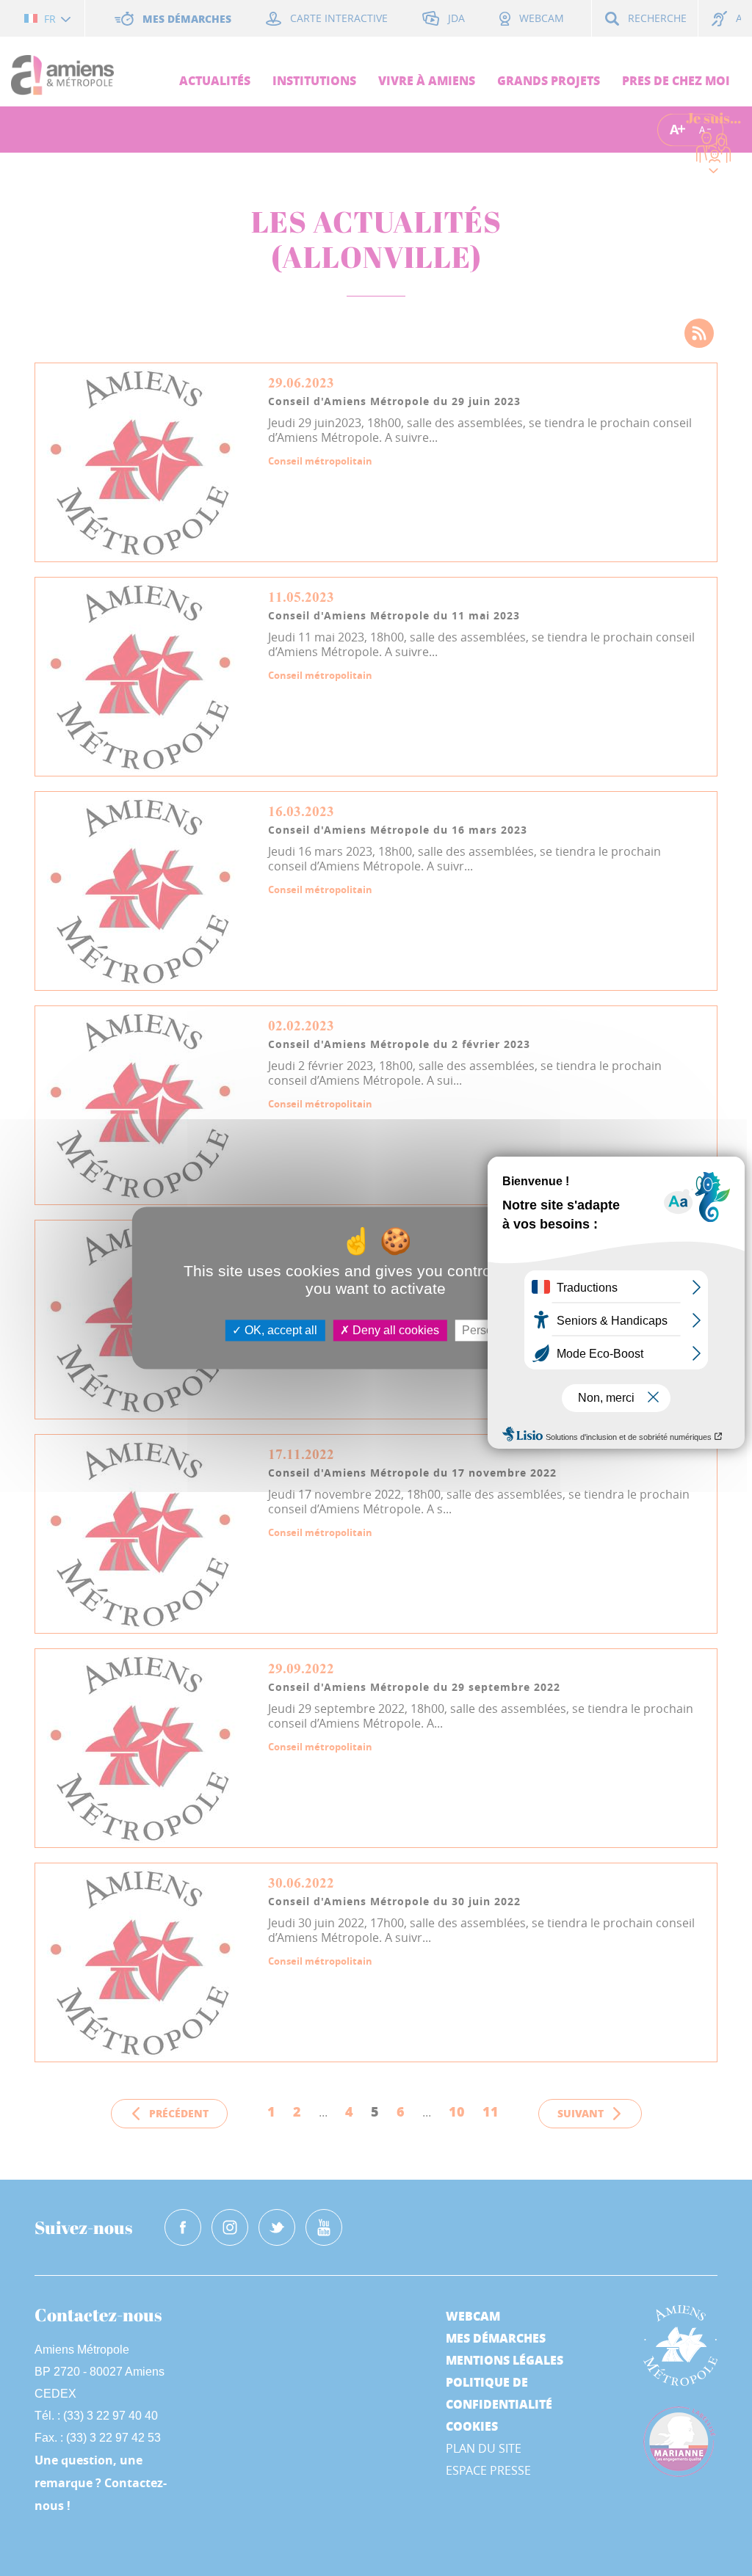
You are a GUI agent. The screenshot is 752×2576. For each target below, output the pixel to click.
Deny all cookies (394, 1330)
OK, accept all (279, 1330)
